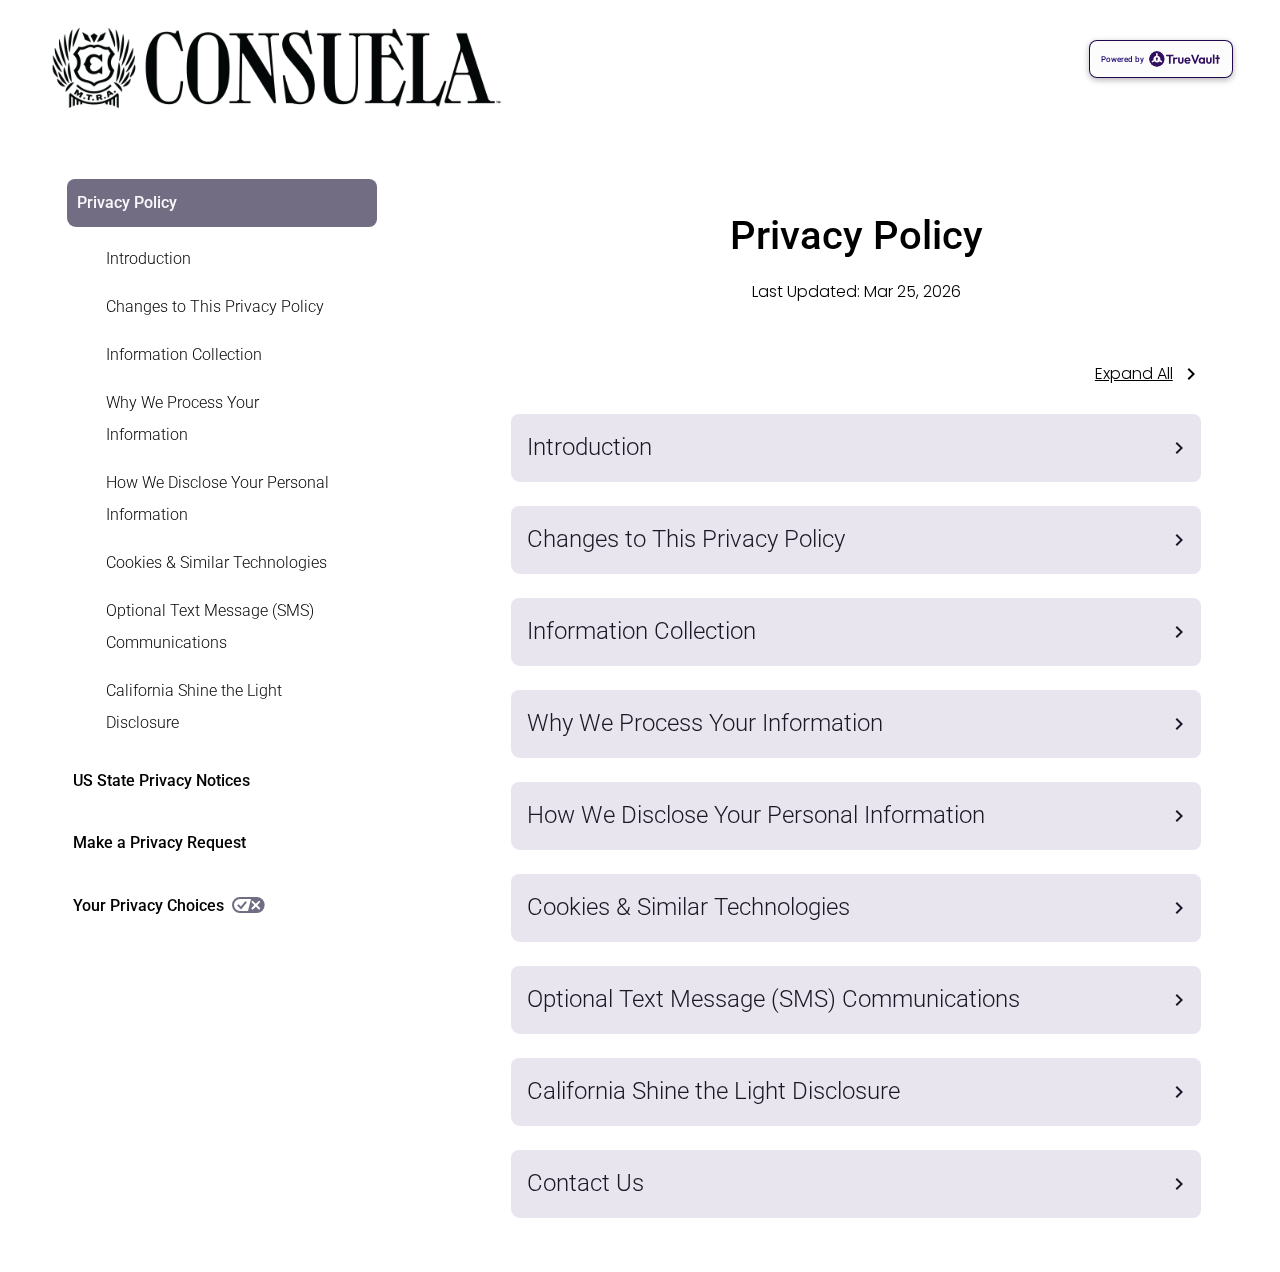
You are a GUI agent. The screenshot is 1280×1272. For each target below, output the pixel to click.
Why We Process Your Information (182, 418)
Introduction (148, 258)
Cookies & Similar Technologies (216, 562)
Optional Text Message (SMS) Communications (210, 626)
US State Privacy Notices (161, 780)
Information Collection (184, 354)
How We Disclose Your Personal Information (217, 498)
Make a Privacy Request (159, 842)
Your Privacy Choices (148, 905)
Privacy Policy (127, 202)
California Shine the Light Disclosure (194, 706)
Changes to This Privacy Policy (215, 306)
